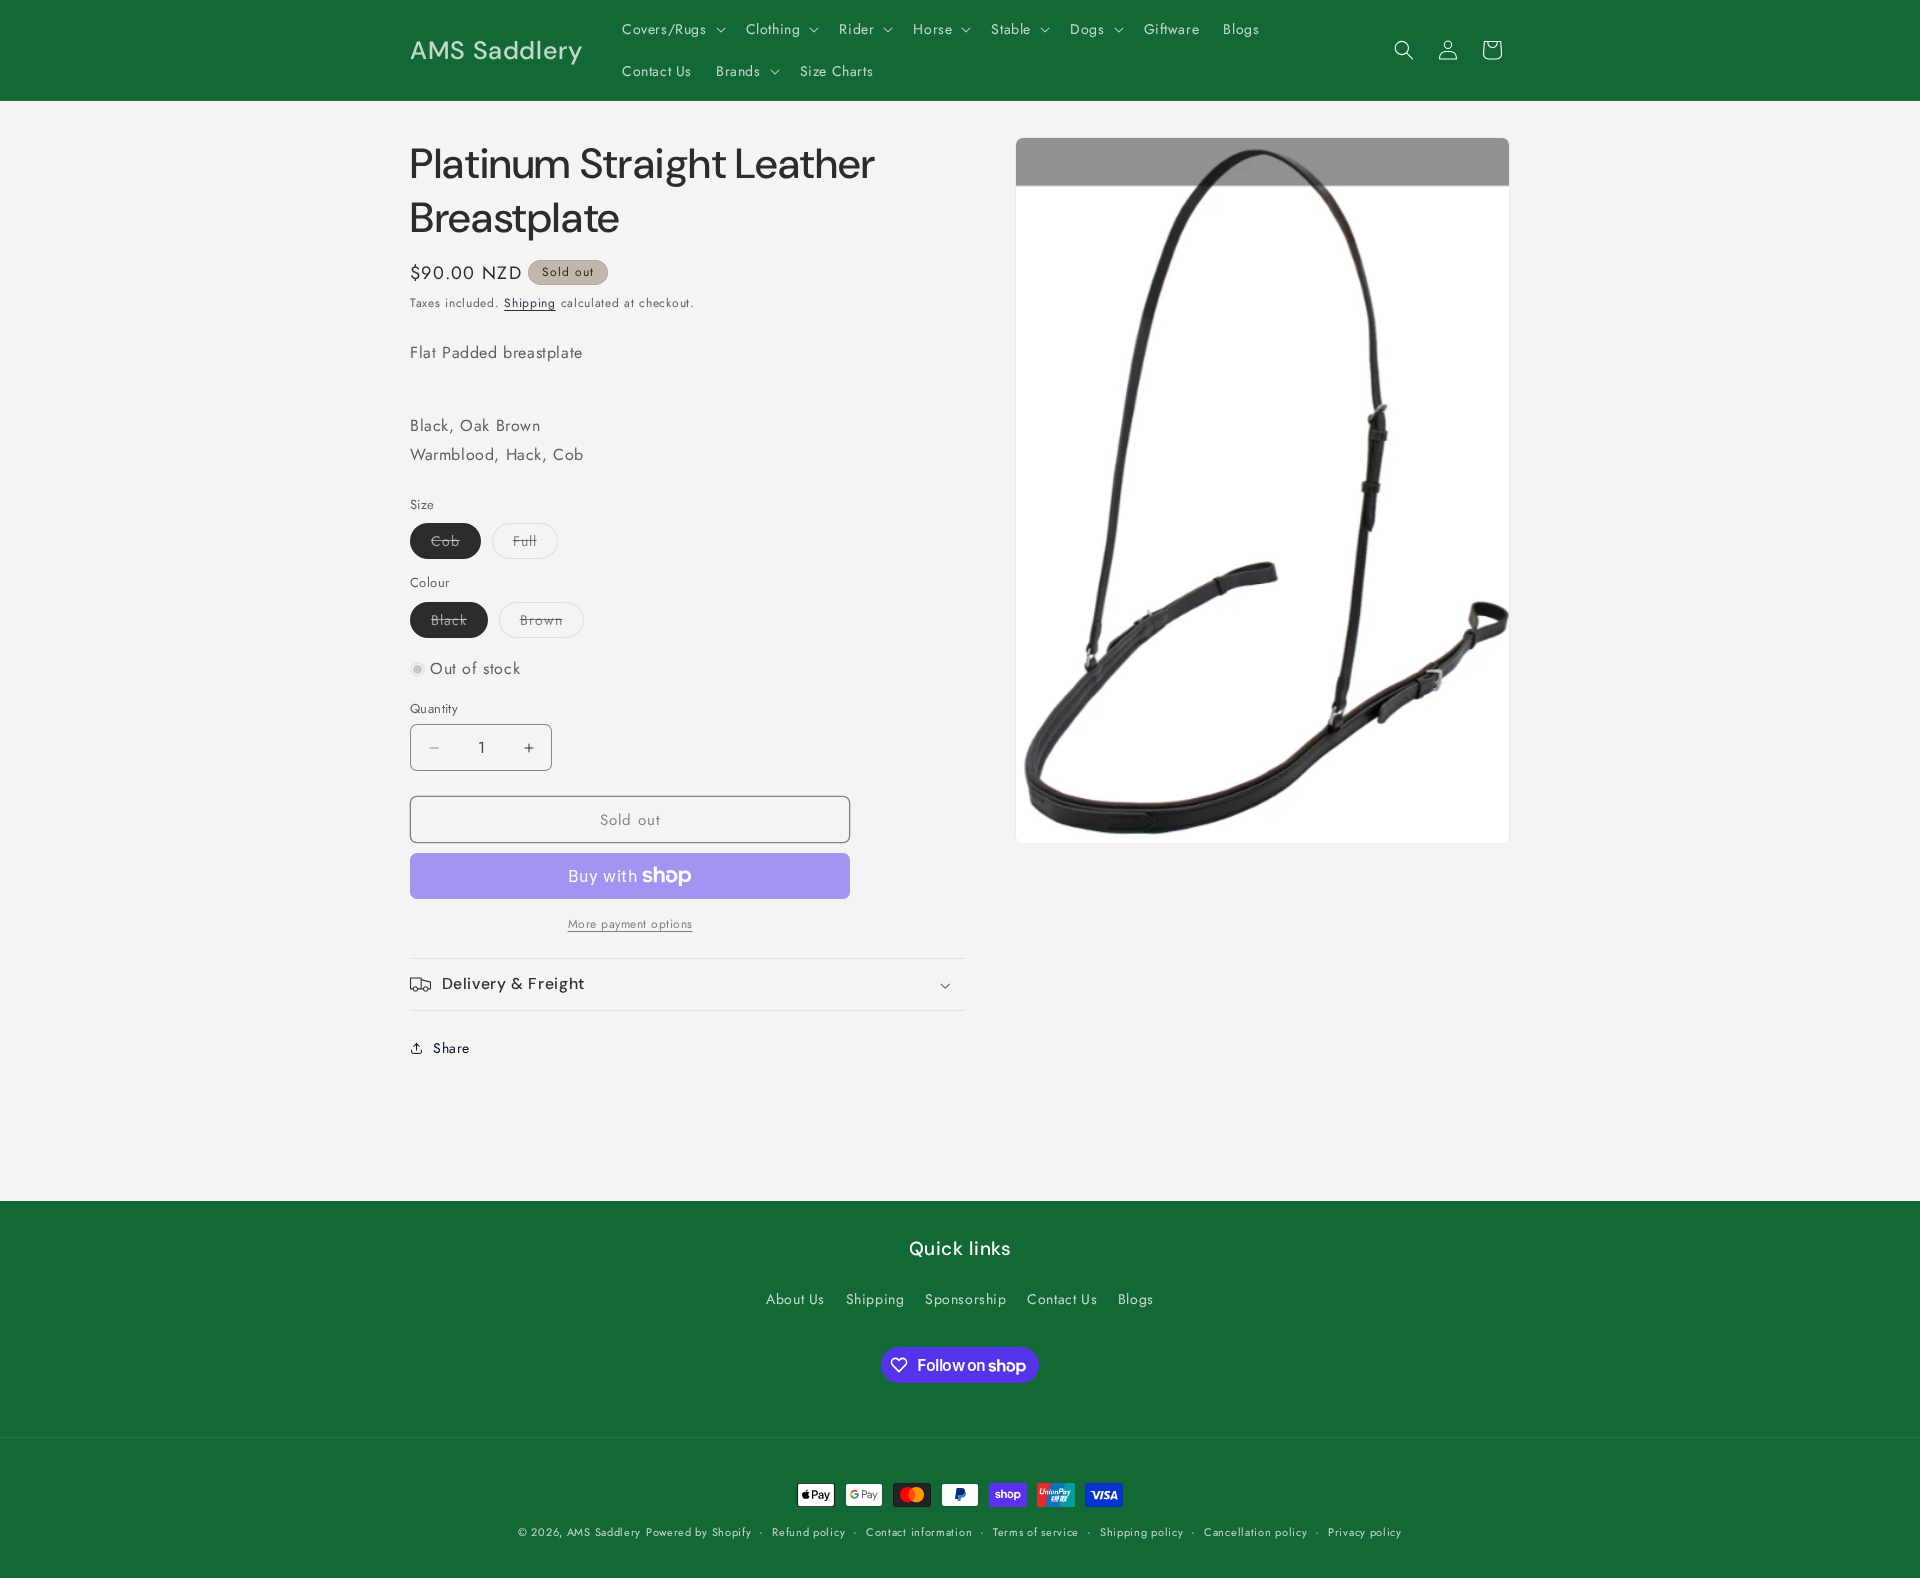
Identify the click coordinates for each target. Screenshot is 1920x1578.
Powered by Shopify (699, 1532)
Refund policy (808, 1532)
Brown (552, 623)
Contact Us (1062, 1299)
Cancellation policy (1255, 1532)
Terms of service (1036, 1532)
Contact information (919, 1532)
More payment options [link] (630, 924)
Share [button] (451, 1048)
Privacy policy (1365, 1532)
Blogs (1136, 1299)
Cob (456, 544)
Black (459, 623)
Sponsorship (966, 1299)
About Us (795, 1299)
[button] (672, 29)
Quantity (434, 708)
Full (535, 544)
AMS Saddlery (604, 1532)
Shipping (530, 303)
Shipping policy (1142, 1532)
